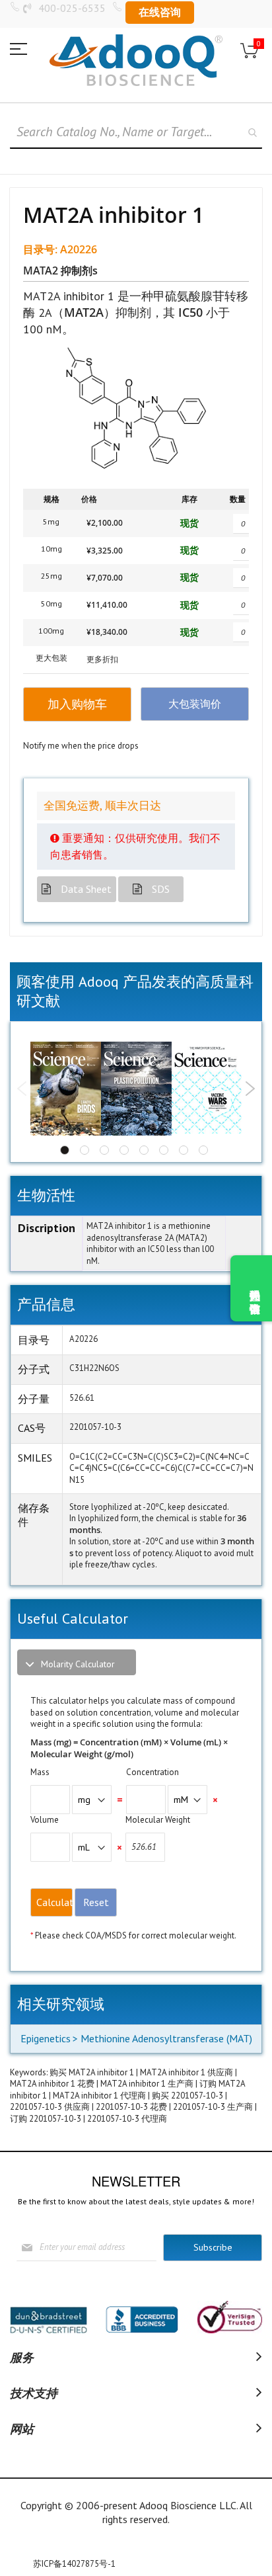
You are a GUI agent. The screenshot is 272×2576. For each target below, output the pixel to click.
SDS (161, 889)
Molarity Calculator (78, 1664)
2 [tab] (85, 1150)
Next (250, 1089)
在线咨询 (160, 12)
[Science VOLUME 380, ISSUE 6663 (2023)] (66, 1088)
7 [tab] (184, 1150)
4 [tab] (124, 1150)
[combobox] (136, 132)
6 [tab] (164, 1150)
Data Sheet (86, 889)
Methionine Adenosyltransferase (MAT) (166, 2038)
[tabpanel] (66, 1088)
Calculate (54, 1902)
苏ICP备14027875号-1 (74, 2564)
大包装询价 (195, 704)
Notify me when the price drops (81, 746)
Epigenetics (46, 2038)
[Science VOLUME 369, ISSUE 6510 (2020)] (136, 1088)
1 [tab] (65, 1150)
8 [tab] (203, 1150)
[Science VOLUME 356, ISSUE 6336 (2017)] (207, 1089)
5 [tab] (144, 1150)
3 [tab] (104, 1150)
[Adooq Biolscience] (136, 60)
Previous (22, 1089)
